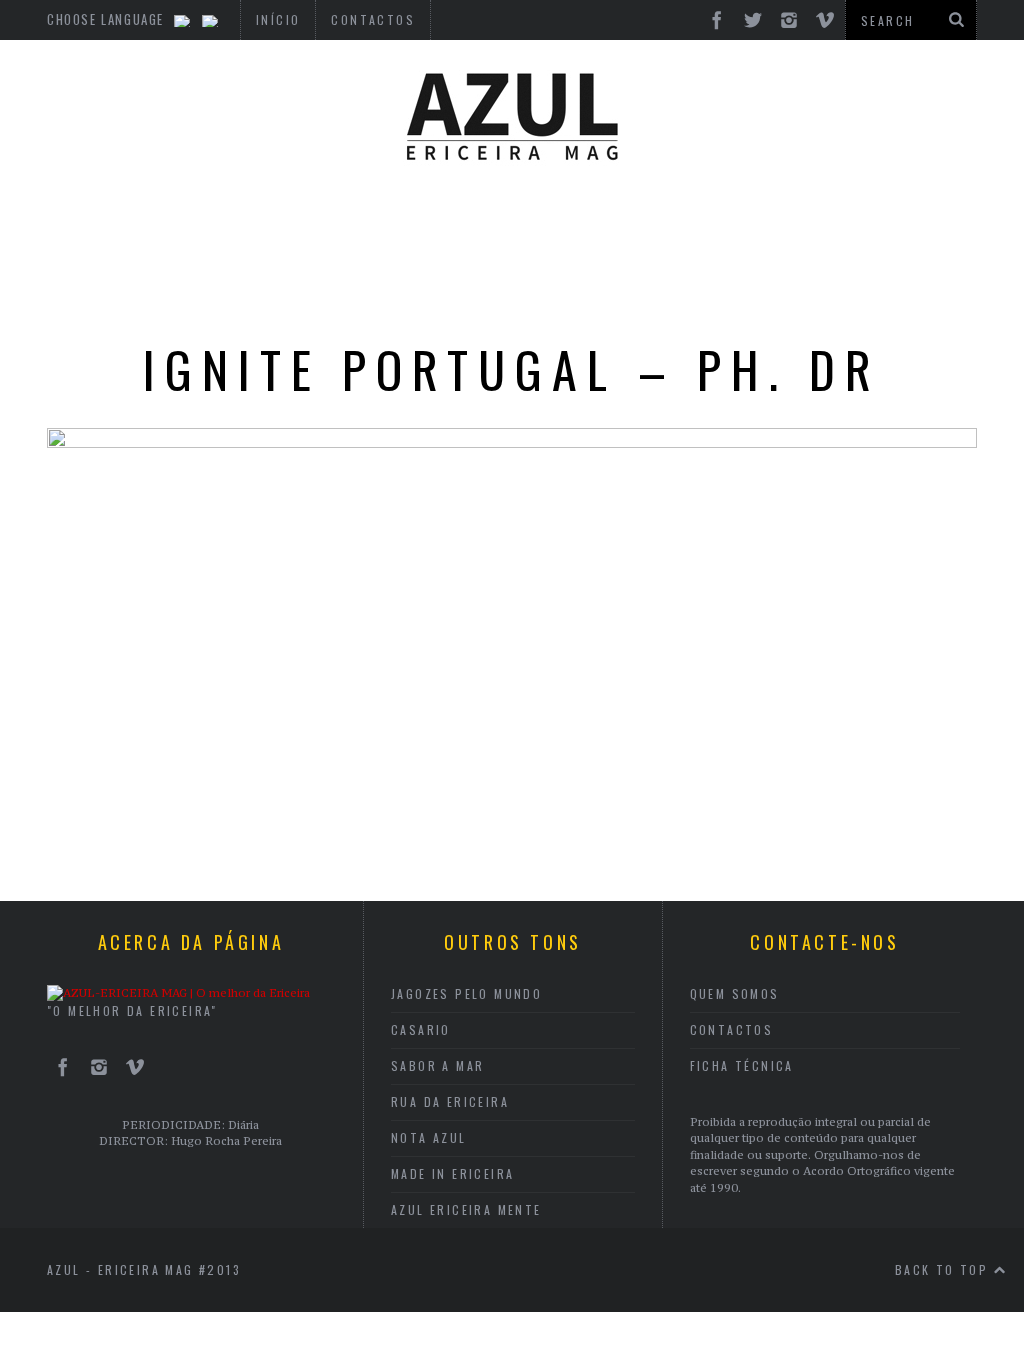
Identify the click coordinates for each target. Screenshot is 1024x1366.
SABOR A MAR (437, 1065)
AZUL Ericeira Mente (466, 1209)
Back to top (944, 1269)
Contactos (732, 1029)
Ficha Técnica (742, 1065)
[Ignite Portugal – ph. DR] (512, 442)
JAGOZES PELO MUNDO (466, 993)
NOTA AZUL (429, 1137)
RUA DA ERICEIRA (450, 1101)
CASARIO (421, 1029)
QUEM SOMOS (735, 993)
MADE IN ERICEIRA (452, 1173)
